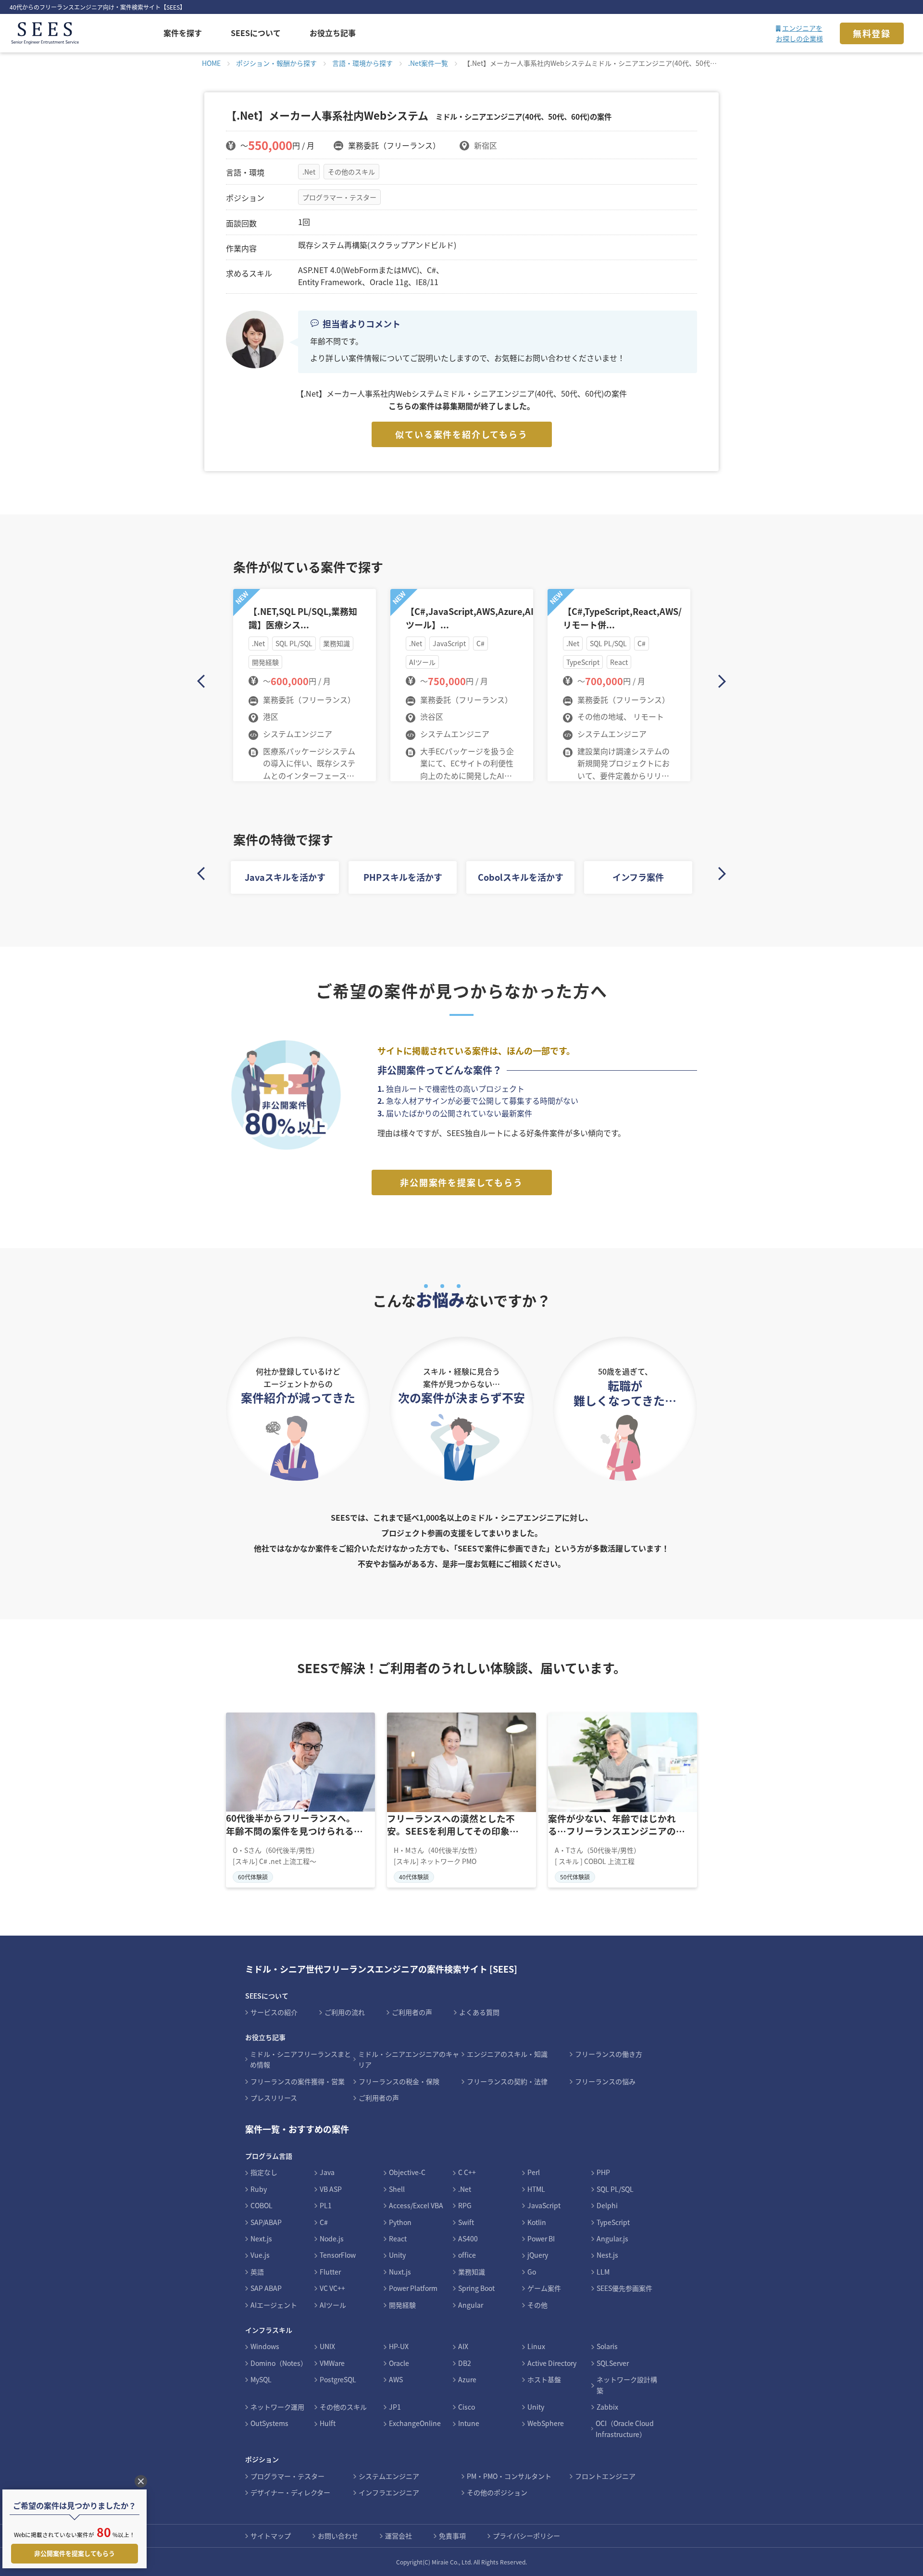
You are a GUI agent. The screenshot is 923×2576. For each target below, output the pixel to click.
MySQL (261, 2379)
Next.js (261, 2238)
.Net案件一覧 (428, 63)
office (467, 2255)
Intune (469, 2423)
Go (532, 2272)
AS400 (468, 2238)
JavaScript (544, 2205)
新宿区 (486, 145)
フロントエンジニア (605, 2476)
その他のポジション (497, 2492)
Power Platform (413, 2288)
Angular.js (612, 2238)
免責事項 (452, 2536)
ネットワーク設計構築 (627, 2385)
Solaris (607, 2346)
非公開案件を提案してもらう (461, 1182)
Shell (397, 2189)
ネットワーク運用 (277, 2407)
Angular (471, 2305)
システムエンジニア (389, 2476)
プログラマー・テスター (339, 197)
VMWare (332, 2363)
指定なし (264, 2172)
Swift (466, 2222)
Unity (397, 2255)
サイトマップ (271, 2536)
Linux (536, 2346)
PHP (603, 2172)
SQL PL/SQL (615, 2189)
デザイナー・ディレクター (290, 2492)
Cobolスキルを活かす (521, 877)
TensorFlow (338, 2255)
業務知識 (472, 2272)
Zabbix (607, 2407)
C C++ (467, 2172)
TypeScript (613, 2222)
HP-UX (399, 2346)
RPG (465, 2205)
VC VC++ (332, 2288)
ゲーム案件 (544, 2288)
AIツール (333, 2305)
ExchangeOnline (415, 2423)
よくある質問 (479, 2012)
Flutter (330, 2272)
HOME (211, 63)
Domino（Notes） (279, 2363)
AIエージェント (274, 2305)
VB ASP (331, 2189)
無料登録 (872, 33)
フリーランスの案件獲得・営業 (298, 2081)
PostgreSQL (338, 2379)
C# (324, 2222)
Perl (534, 2172)
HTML (536, 2189)
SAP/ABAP (266, 2222)
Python (400, 2222)
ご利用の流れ (345, 2012)
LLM (603, 2272)
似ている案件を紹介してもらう (461, 434)
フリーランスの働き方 (609, 2054)
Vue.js (260, 2255)
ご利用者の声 (412, 2012)
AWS (396, 2379)
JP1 (395, 2407)
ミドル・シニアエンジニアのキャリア (409, 2059)
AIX (463, 2346)
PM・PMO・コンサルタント (509, 2476)
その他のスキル (351, 172)
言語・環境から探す (362, 63)
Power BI (541, 2238)
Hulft (328, 2423)
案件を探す (183, 33)
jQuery (538, 2255)
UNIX (327, 2346)
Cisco (467, 2407)
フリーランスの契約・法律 (507, 2081)
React (398, 2238)
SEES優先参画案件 (624, 2288)
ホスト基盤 (544, 2379)
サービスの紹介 (274, 2012)
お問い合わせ (338, 2536)
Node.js (332, 2238)
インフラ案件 (638, 877)
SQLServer (613, 2363)
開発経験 (402, 2305)
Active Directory (552, 2363)
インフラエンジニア (389, 2492)
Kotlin (537, 2222)
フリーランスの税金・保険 (399, 2081)
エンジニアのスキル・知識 (507, 2054)
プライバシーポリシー (526, 2536)
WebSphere (546, 2423)
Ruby (259, 2189)
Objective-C (407, 2172)
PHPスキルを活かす (403, 877)
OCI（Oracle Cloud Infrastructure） (625, 2428)
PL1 (326, 2205)
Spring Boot (476, 2288)
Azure (467, 2379)
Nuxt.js (400, 2272)
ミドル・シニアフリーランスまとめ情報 (300, 2059)
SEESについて (256, 33)
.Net (309, 172)
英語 (257, 2272)
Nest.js (607, 2255)
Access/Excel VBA (416, 2205)
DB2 (465, 2363)
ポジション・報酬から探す (276, 63)
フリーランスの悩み (605, 2081)
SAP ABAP (266, 2288)
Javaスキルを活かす (285, 877)
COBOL (262, 2205)
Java (327, 2172)
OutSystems (269, 2423)
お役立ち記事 (333, 33)
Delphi (607, 2205)
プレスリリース (274, 2098)
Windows (265, 2346)
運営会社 (399, 2536)
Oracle (399, 2363)
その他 (537, 2305)
